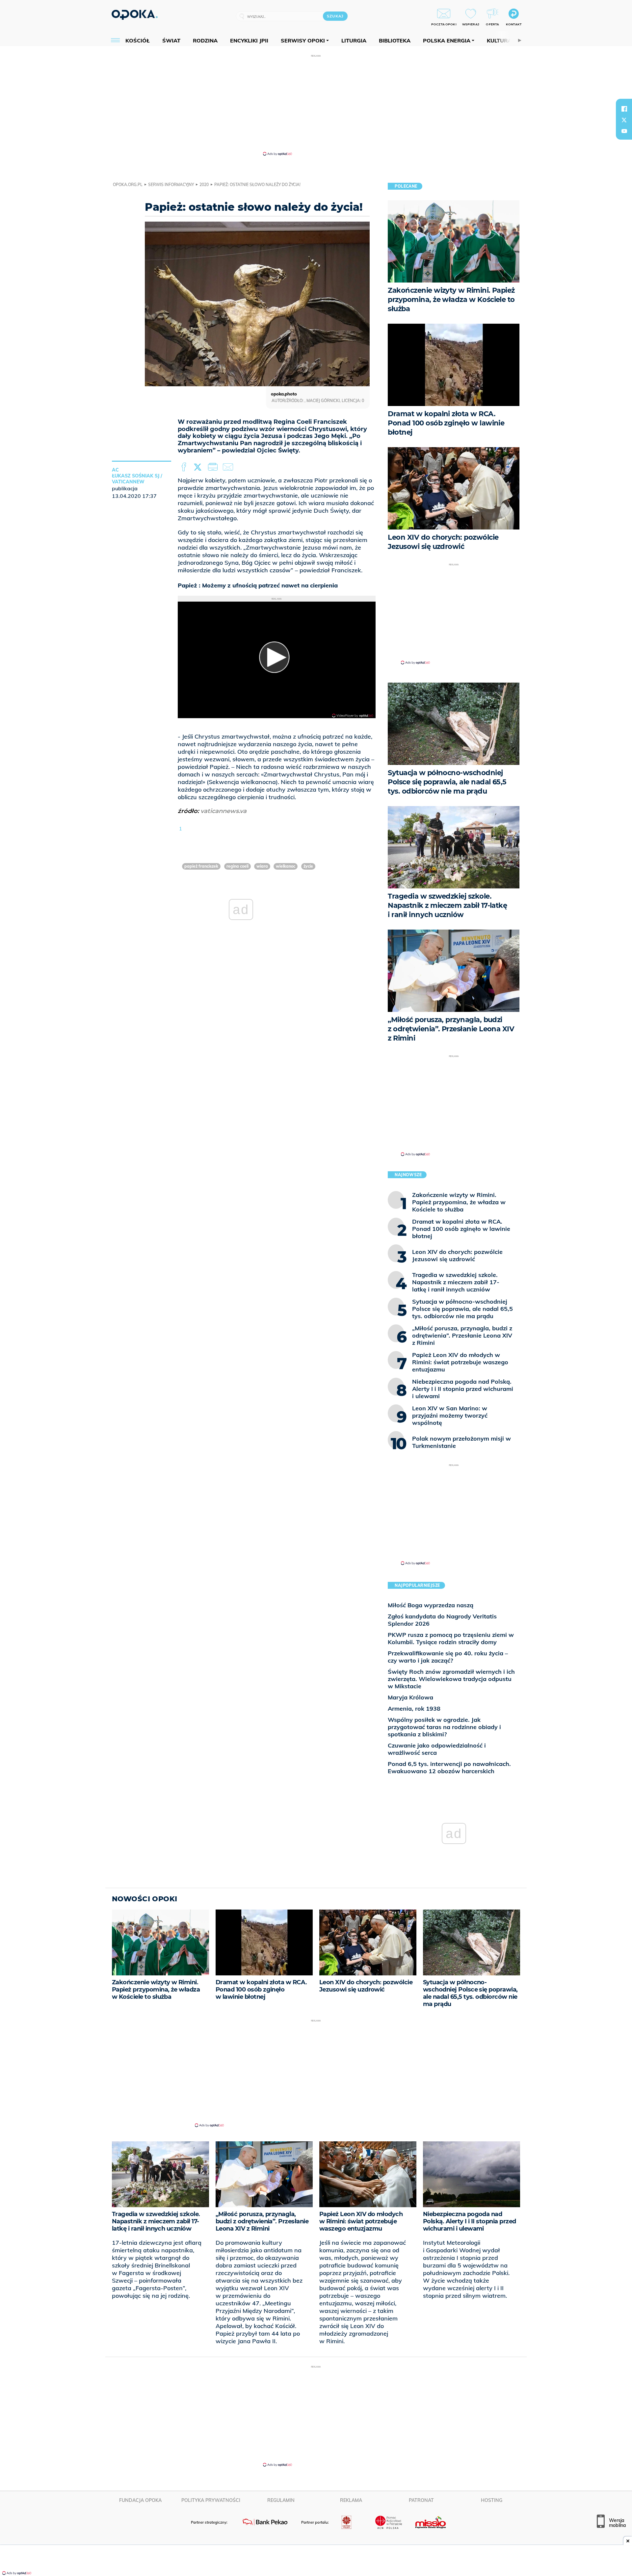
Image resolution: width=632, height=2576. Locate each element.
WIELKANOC (286, 866)
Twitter (199, 467)
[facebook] (624, 109)
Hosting (492, 2500)
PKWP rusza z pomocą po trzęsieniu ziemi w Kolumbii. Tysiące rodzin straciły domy (451, 1638)
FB (184, 467)
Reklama (351, 2500)
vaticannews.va (224, 811)
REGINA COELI (237, 866)
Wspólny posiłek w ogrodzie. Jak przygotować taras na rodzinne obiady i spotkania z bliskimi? (444, 1727)
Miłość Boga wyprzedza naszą (431, 1605)
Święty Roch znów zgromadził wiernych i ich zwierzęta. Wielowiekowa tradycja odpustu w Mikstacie (451, 1679)
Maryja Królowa (410, 1697)
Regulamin (281, 2500)
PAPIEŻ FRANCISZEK (201, 866)
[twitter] (624, 120)
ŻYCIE (308, 866)
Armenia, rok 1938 (414, 1708)
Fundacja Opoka (140, 2500)
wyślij (229, 467)
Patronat (421, 2500)
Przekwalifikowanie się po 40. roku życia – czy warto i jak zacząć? (448, 1657)
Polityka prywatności (211, 2500)
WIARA (262, 866)
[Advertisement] (316, 105)
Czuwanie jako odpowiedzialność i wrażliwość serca (437, 1749)
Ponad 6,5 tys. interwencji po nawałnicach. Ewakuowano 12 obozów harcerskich (449, 1767)
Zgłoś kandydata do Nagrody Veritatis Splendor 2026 (442, 1620)
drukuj (214, 467)
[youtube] (624, 131)
